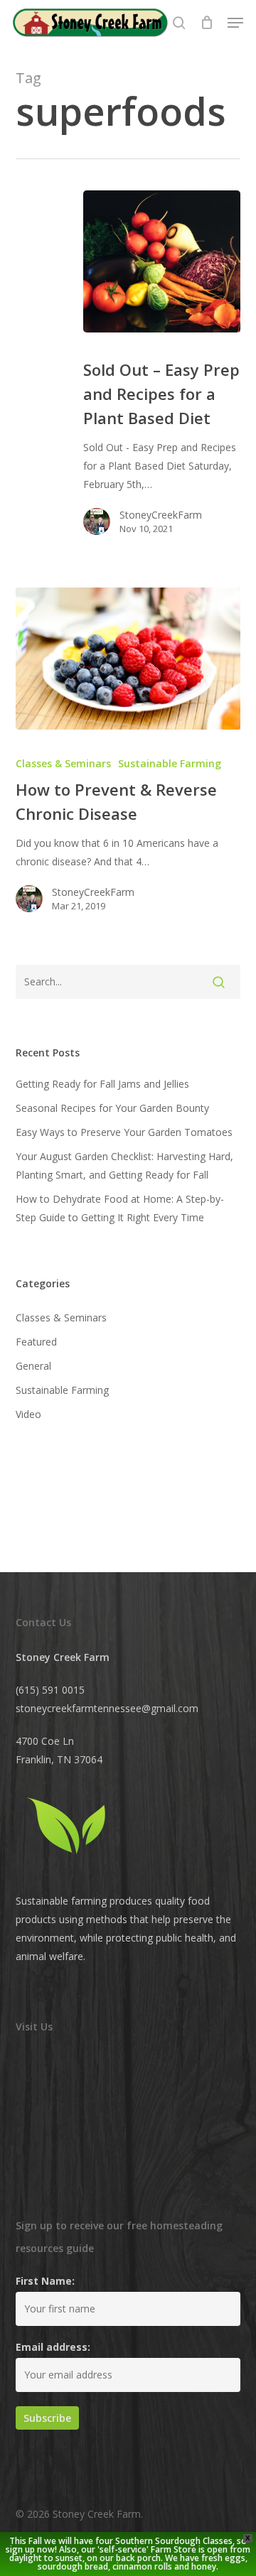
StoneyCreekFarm (161, 515)
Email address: (53, 2347)
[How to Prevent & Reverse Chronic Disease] (128, 659)
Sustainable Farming (170, 763)
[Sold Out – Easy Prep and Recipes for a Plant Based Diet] (162, 261)
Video (28, 1414)
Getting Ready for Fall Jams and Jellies (102, 1084)
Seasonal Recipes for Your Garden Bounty (112, 1108)
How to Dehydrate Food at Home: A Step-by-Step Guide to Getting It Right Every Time (120, 1208)
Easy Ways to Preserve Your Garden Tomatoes (124, 1132)
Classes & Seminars (63, 763)
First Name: (45, 2281)
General (33, 1366)
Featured (36, 1342)
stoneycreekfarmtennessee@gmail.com (107, 1708)
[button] (235, 23)
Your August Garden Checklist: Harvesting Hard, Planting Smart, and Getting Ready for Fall (124, 1165)
